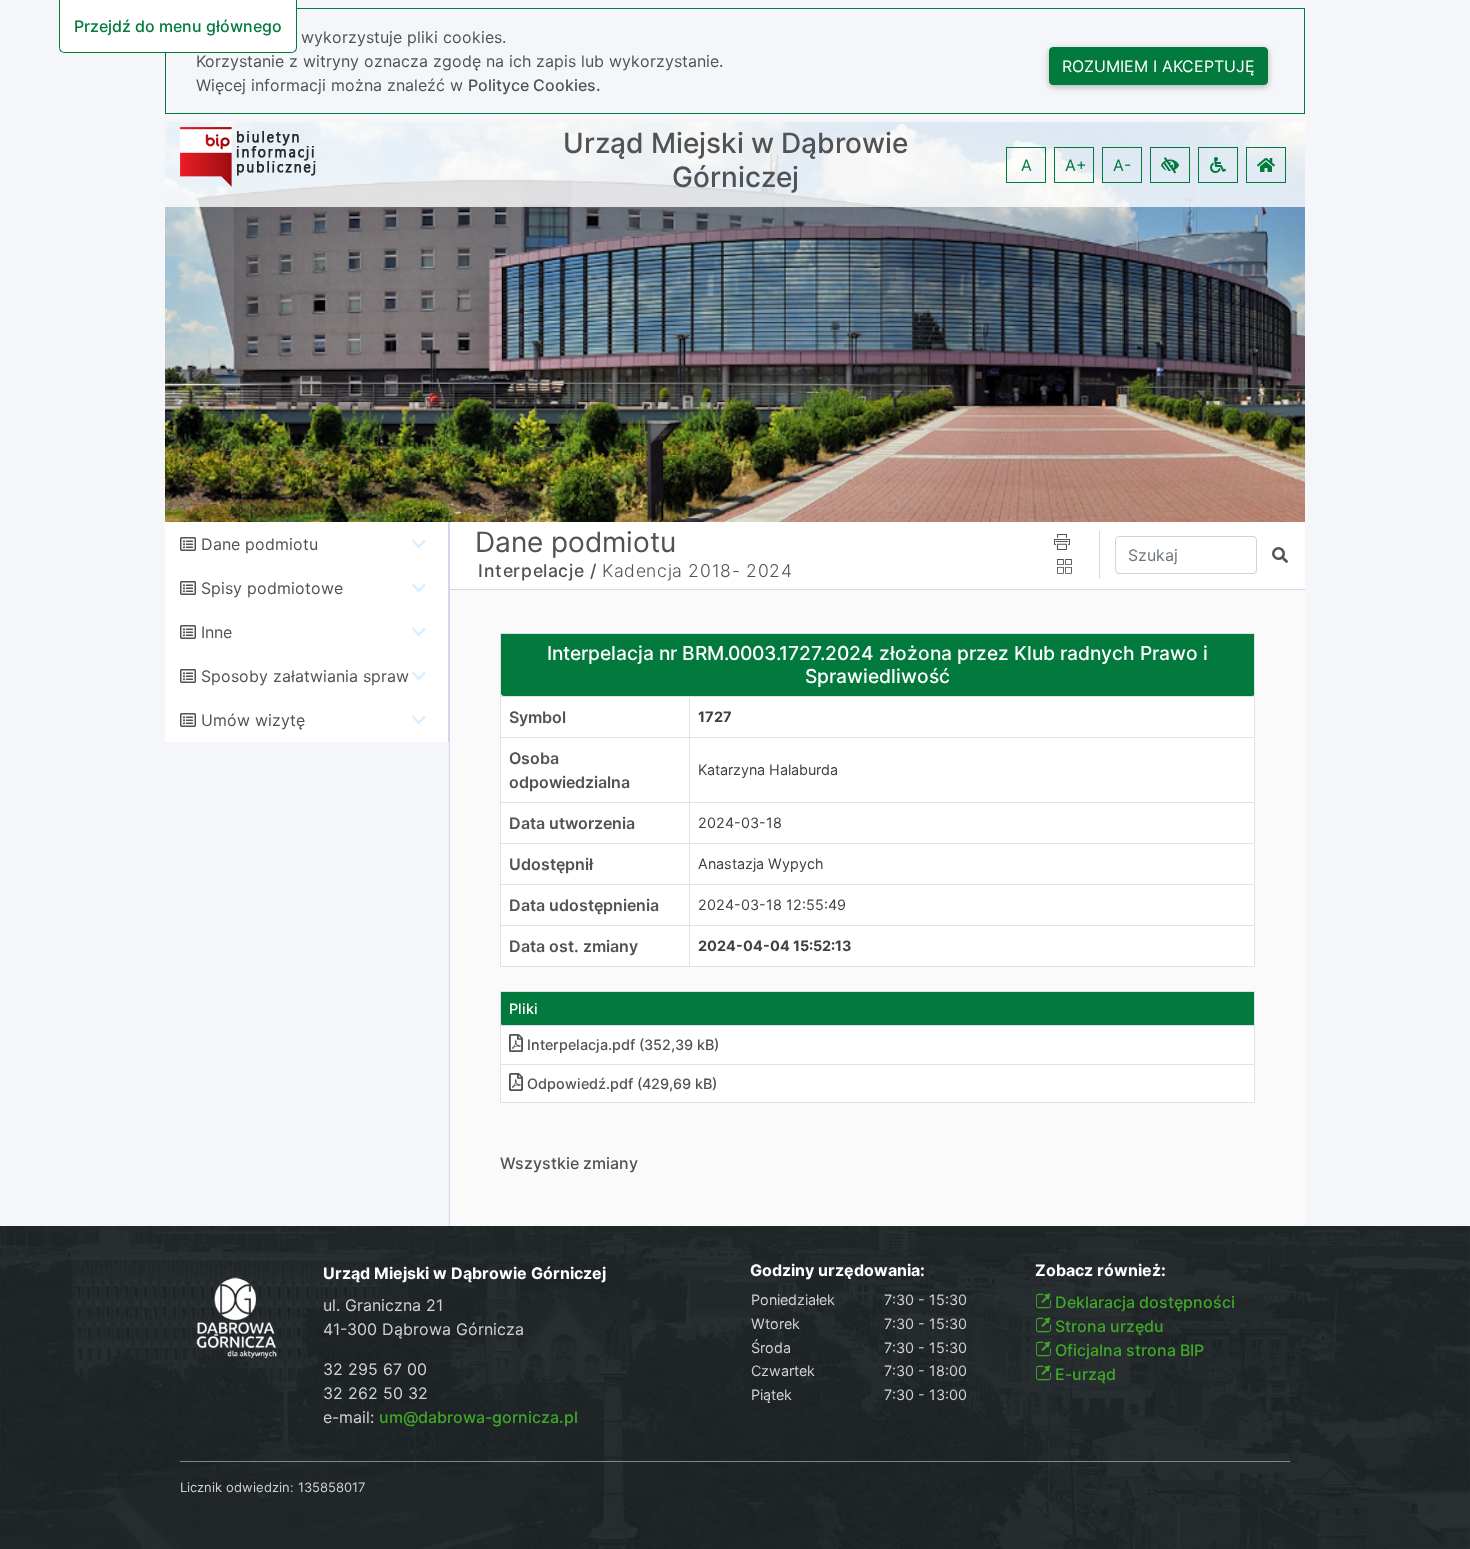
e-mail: (450, 1417)
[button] (1170, 165)
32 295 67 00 (375, 1369)
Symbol (537, 717)
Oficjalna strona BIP (1127, 1350)
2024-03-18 (740, 822)
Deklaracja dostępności (1143, 1302)
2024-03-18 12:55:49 (772, 904)
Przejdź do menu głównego (178, 26)
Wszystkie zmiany (569, 1163)
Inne (216, 632)
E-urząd (1083, 1374)
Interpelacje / (537, 570)
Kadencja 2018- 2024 (697, 570)
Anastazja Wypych (761, 863)
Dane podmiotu (259, 544)
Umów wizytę (253, 720)
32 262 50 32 (375, 1393)
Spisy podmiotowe (272, 588)
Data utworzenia (572, 823)
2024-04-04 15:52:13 (774, 945)
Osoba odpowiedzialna (569, 770)
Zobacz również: (1100, 1270)
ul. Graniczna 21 (383, 1305)
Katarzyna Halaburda (768, 769)
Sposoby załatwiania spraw (305, 676)
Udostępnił (551, 864)
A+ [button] (1076, 165)
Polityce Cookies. (534, 85)
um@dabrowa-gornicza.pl (478, 1417)
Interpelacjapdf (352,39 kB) (623, 1044)
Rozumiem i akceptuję (1158, 66)
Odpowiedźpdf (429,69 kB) (622, 1083)
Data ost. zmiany (573, 946)
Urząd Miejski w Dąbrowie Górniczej (735, 160)
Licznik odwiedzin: (237, 1487)
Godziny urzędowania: (837, 1270)
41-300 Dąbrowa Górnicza (423, 1329)
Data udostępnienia (584, 905)
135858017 (331, 1487)
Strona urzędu (1107, 1326)
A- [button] (1122, 165)
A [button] (1026, 165)
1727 (715, 716)
